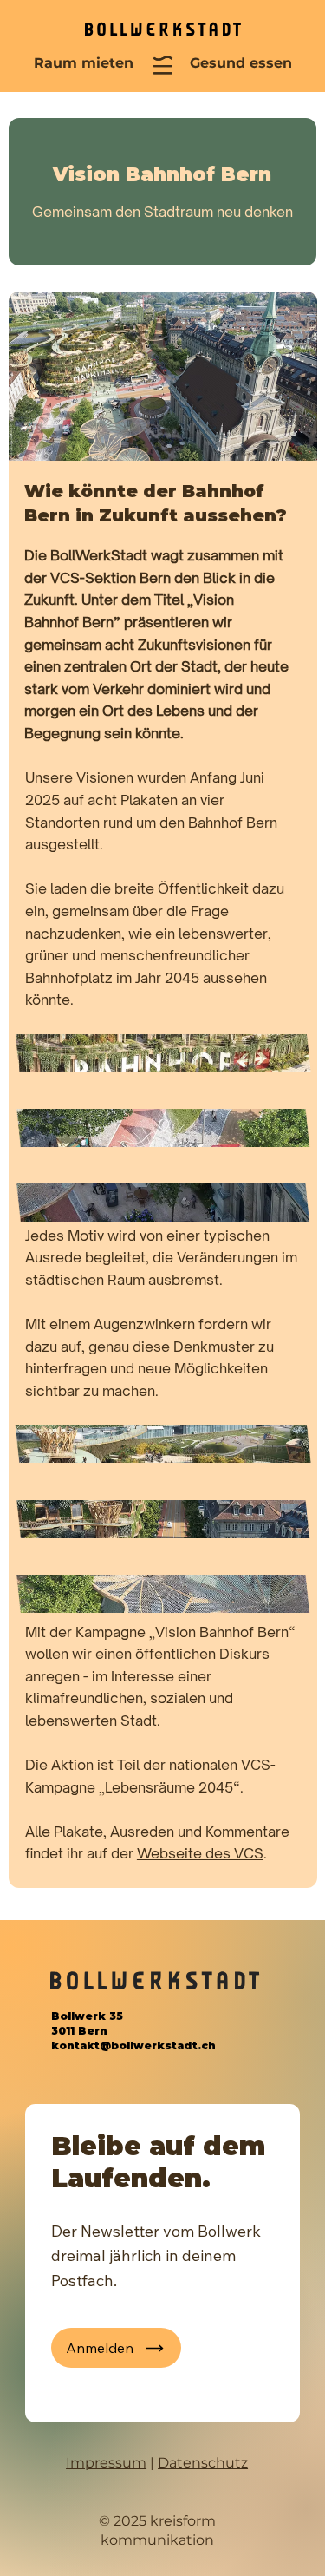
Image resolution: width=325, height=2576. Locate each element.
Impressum (106, 2463)
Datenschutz (203, 2463)
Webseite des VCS (200, 1853)
